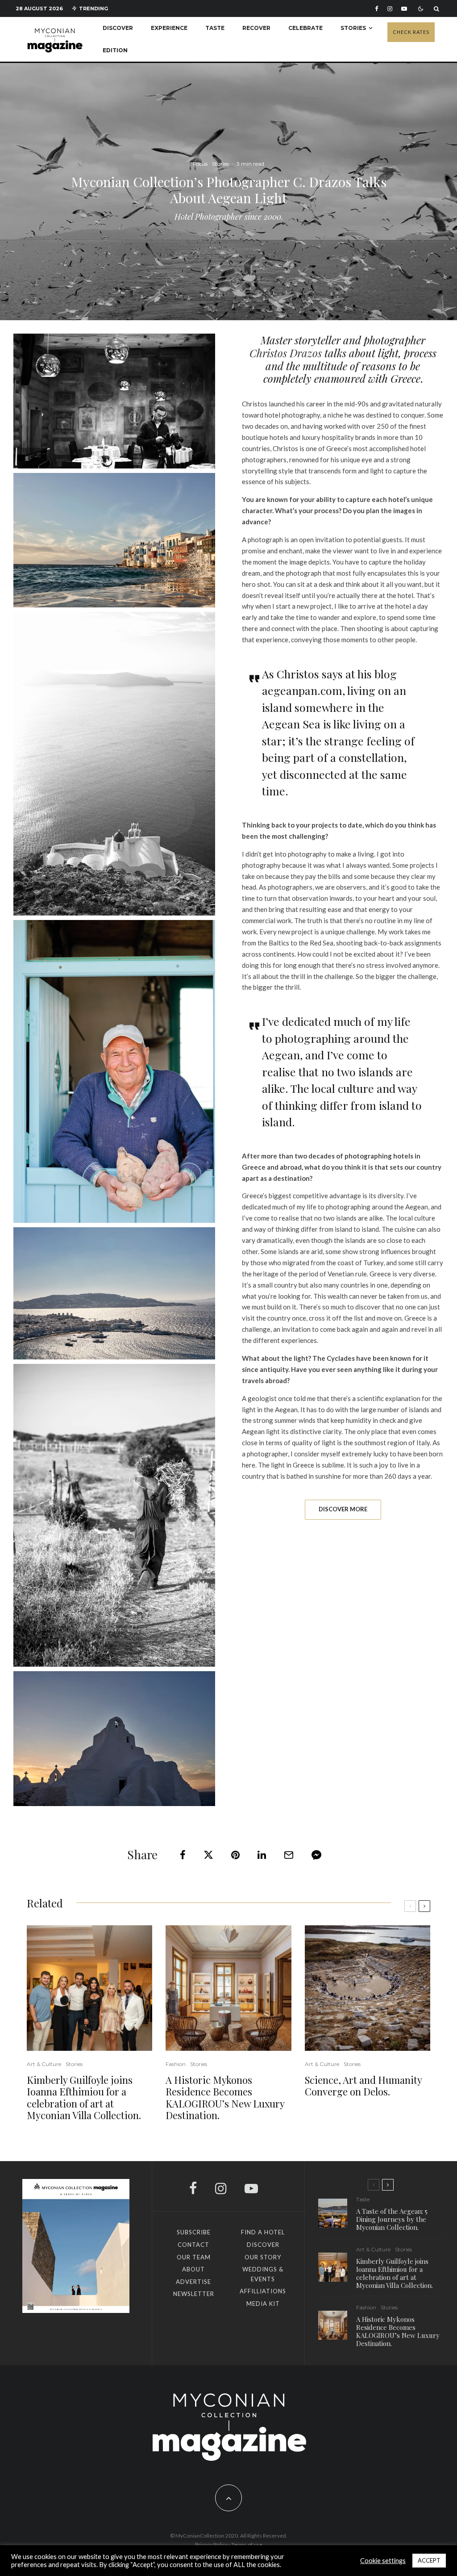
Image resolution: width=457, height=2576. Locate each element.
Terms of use (247, 2545)
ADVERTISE (193, 2282)
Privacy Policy (212, 2545)
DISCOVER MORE (343, 1509)
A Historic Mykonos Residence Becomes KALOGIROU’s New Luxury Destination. (225, 2098)
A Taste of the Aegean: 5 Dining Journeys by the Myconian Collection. (392, 2219)
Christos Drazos (286, 353)
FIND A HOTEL (263, 2232)
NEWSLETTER (194, 2294)
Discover (118, 28)
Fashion (176, 2064)
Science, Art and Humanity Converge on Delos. (363, 2086)
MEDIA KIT (263, 2304)
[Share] (183, 1855)
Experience (169, 28)
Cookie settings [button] (383, 2561)
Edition (115, 50)
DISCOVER (263, 2245)
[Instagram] (390, 9)
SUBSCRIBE (194, 2232)
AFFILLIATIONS (263, 2291)
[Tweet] (208, 1855)
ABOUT (193, 2269)
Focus (200, 164)
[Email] (289, 1855)
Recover (256, 28)
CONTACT (193, 2245)
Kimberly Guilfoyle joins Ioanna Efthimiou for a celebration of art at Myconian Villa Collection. (84, 2098)
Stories (353, 28)
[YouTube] (404, 9)
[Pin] (235, 1855)
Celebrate (305, 28)
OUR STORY (263, 2257)
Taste (215, 28)
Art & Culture (44, 2064)
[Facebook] (377, 9)
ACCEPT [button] (429, 2560)
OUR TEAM (194, 2257)
